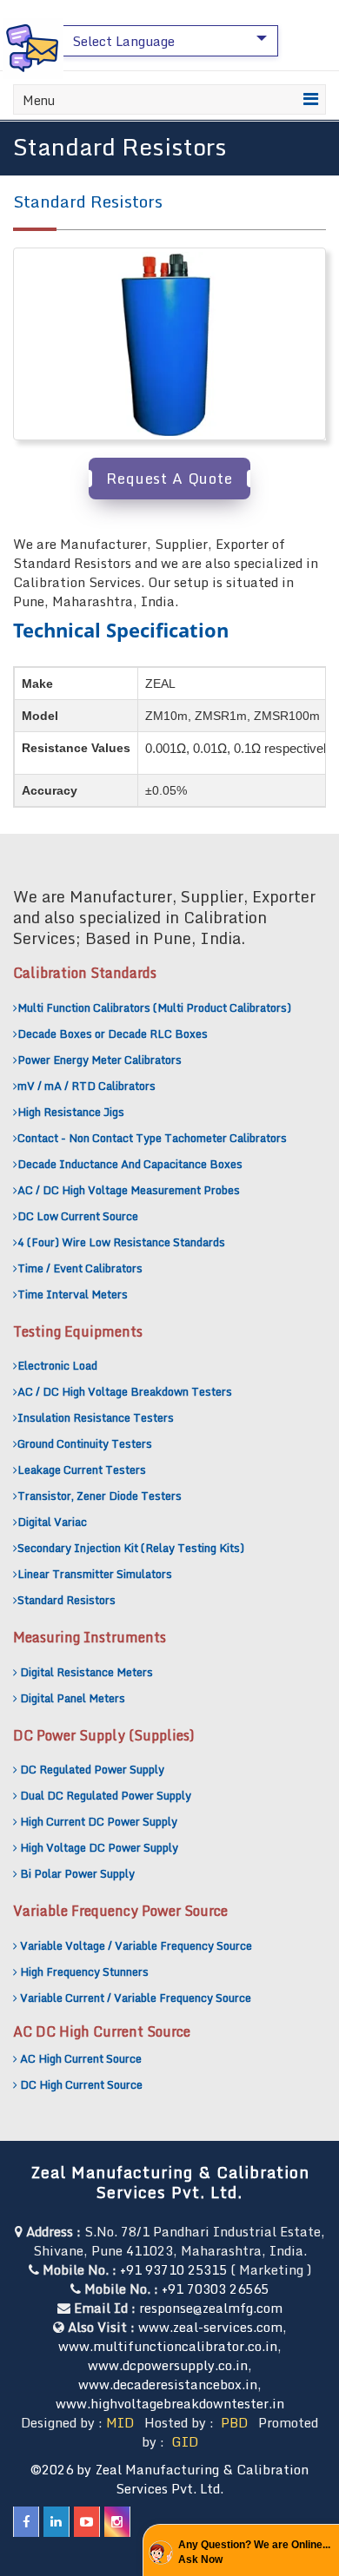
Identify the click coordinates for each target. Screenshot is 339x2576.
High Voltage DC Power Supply (99, 1847)
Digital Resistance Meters (86, 1672)
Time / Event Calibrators (80, 1268)
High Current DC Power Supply (99, 1821)
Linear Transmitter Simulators (95, 1574)
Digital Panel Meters (73, 1698)
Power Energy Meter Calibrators (100, 1060)
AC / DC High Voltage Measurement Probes (129, 1190)
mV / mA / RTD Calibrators (86, 1086)
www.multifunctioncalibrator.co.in (168, 2346)
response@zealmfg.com (211, 2308)
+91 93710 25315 (173, 2269)
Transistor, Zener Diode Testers (100, 1496)
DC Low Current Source (78, 1216)
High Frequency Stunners (84, 1972)
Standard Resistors (66, 1600)
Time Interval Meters (73, 1294)
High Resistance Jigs (71, 1112)
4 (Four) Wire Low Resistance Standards (121, 1242)
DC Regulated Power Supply (92, 1769)
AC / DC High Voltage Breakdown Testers (125, 1391)
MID (120, 2422)
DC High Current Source (81, 2084)
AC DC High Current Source (102, 2031)
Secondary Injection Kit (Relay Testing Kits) (131, 1548)
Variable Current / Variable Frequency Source (136, 1998)
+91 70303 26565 (215, 2289)
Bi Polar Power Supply (77, 1873)
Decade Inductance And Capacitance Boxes (130, 1164)
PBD (234, 2422)
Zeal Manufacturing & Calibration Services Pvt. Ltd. (170, 2182)
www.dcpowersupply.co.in (168, 2365)
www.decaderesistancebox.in (168, 2384)
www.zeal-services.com (210, 2327)
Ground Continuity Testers (85, 1443)
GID (183, 2441)
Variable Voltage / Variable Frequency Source (136, 1945)
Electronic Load (57, 1365)
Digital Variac (52, 1522)
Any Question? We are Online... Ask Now (254, 2552)
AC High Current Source (81, 2058)
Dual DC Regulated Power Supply (106, 1795)
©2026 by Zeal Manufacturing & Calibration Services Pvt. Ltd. (169, 2479)
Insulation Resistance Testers (96, 1417)
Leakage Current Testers (82, 1470)
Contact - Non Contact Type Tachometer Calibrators (152, 1138)
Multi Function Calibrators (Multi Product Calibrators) (154, 1007)
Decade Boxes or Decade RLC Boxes (113, 1034)
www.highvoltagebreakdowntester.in (170, 2403)
